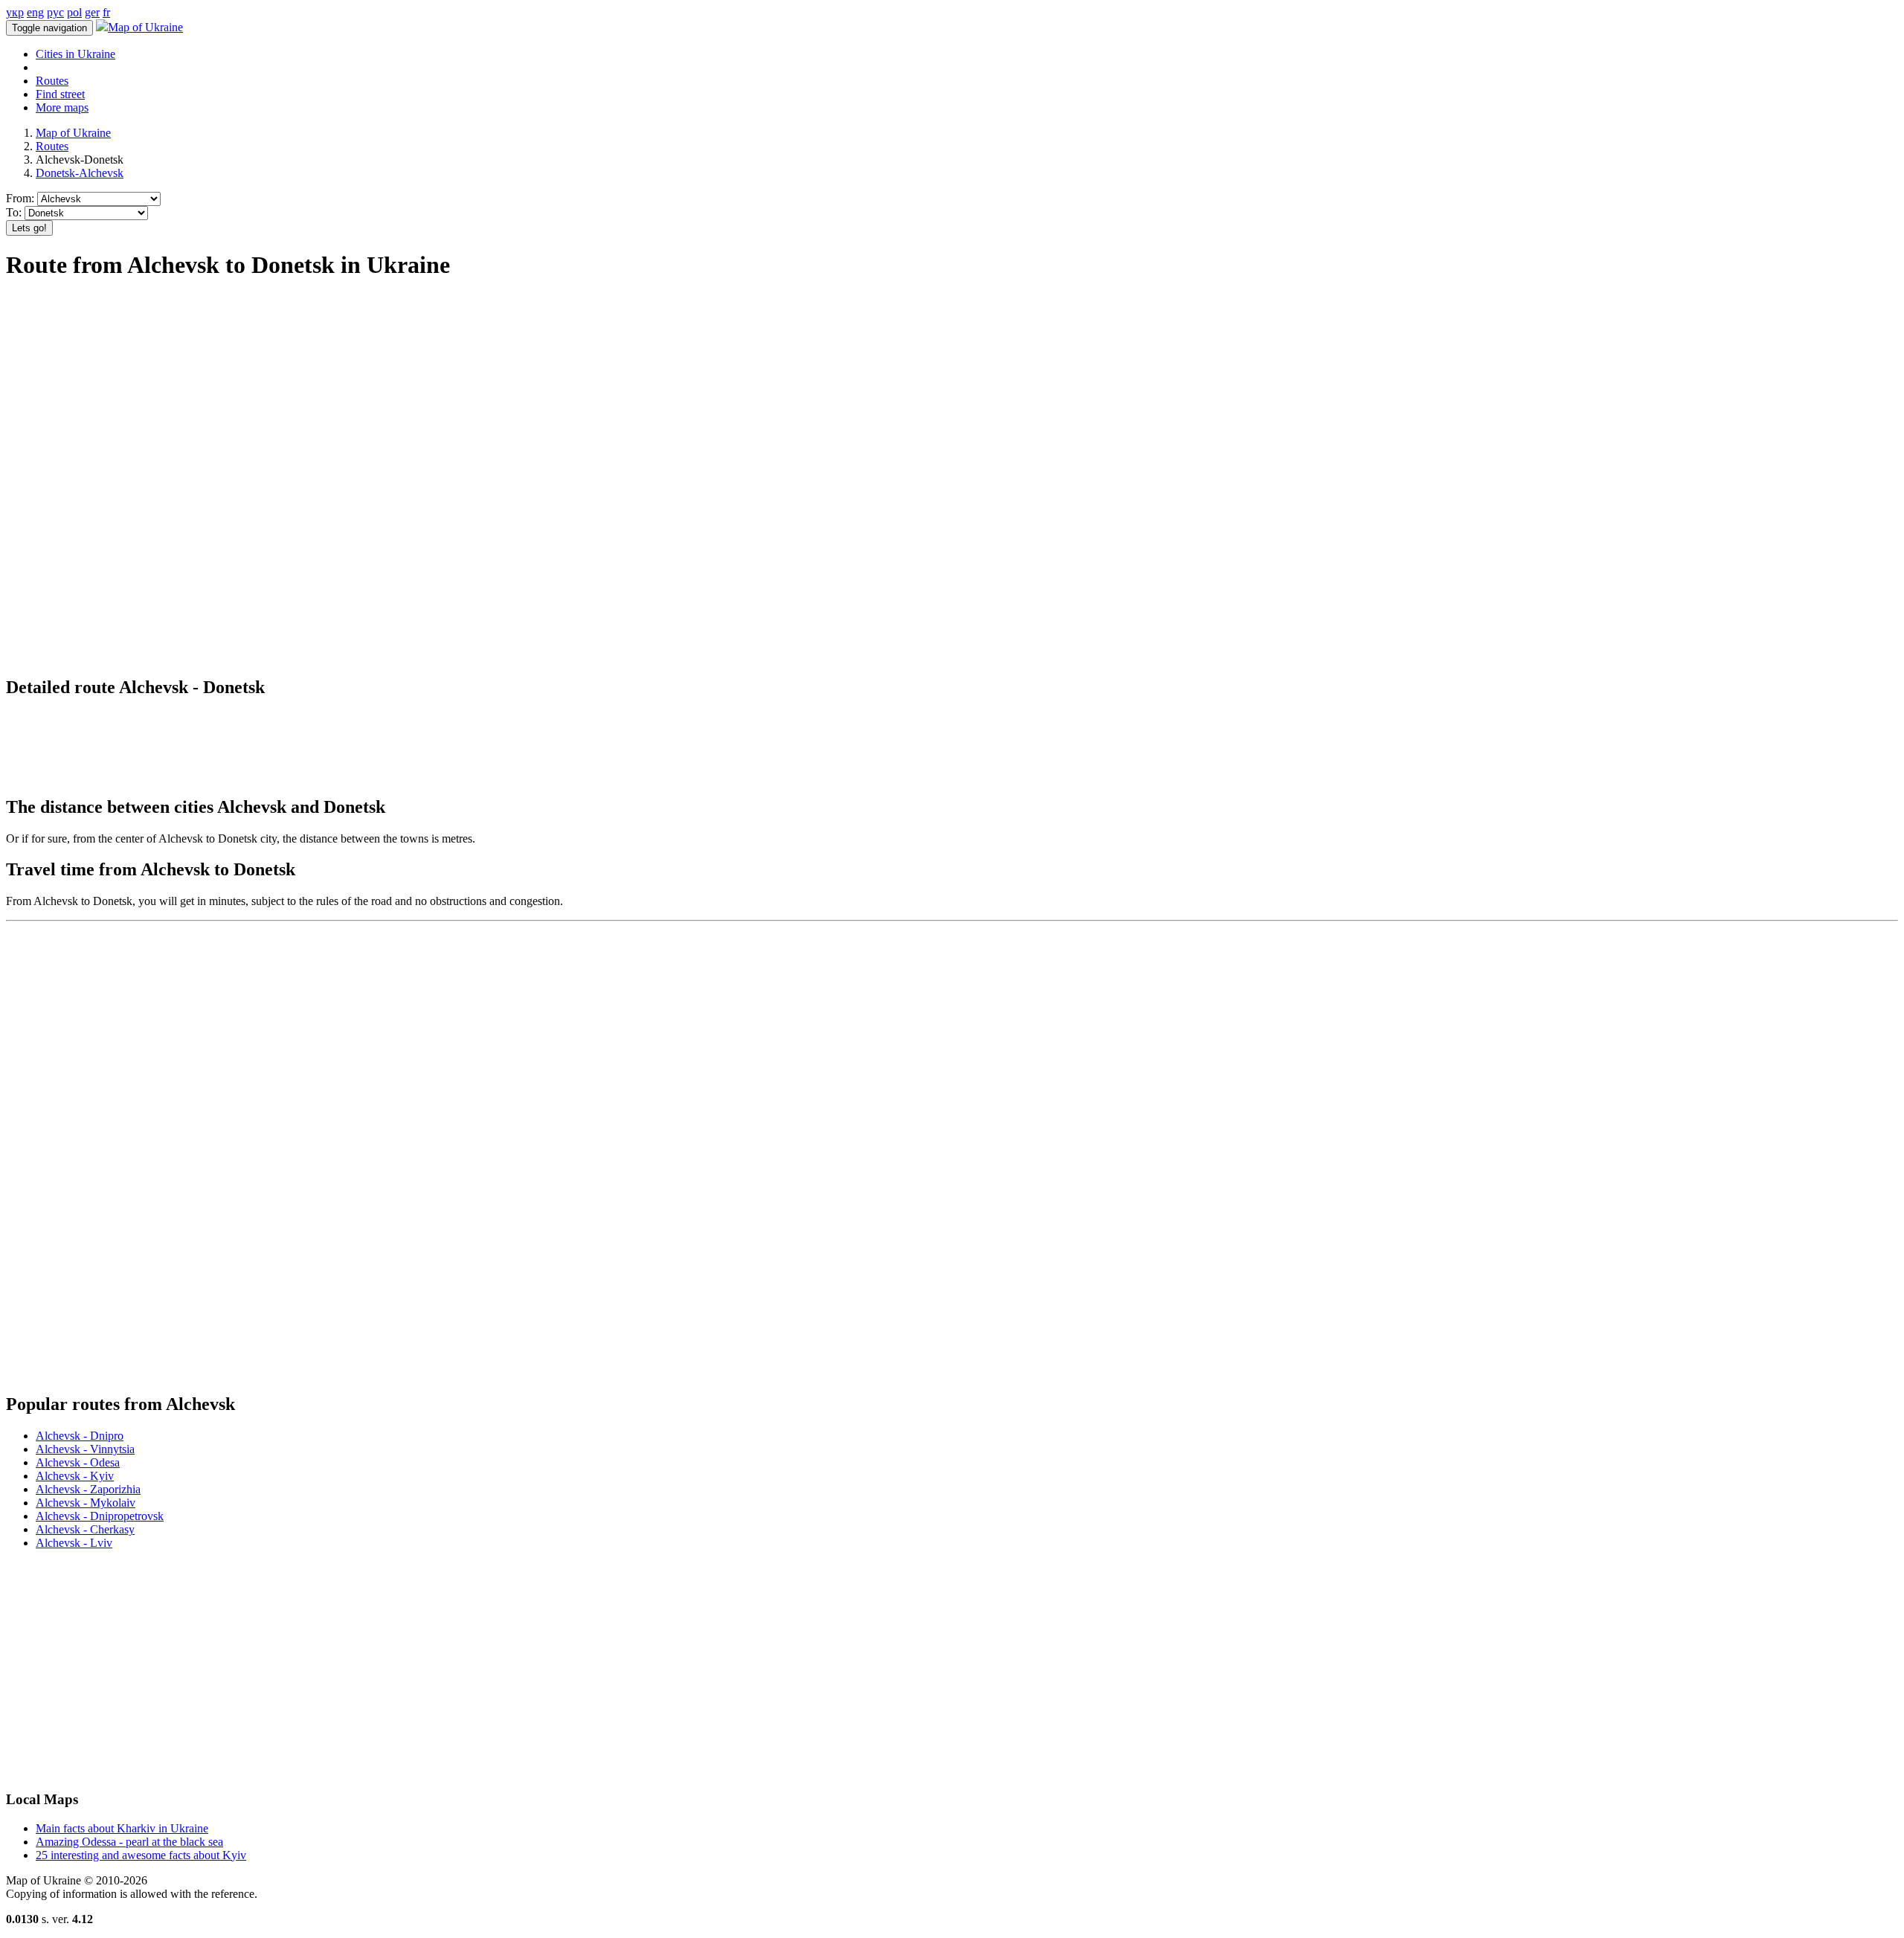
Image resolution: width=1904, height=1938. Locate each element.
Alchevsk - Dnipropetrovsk (100, 1516)
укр (15, 12)
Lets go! (29, 228)
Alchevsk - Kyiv (75, 1476)
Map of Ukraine (145, 27)
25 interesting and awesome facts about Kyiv (141, 1855)
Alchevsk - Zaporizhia (88, 1489)
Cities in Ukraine (75, 54)
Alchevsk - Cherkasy (85, 1529)
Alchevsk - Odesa (78, 1462)
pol (74, 12)
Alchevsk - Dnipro (80, 1436)
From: (20, 198)
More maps (62, 107)
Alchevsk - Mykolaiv (86, 1503)
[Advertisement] (277, 329)
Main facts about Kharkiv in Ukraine (122, 1828)
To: (14, 212)
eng (35, 12)
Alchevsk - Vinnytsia (85, 1449)
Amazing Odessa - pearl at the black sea (129, 1842)
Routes (52, 81)
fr (106, 12)
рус (55, 12)
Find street (60, 94)
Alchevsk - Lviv (74, 1543)
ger (92, 12)
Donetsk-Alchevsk (80, 173)
